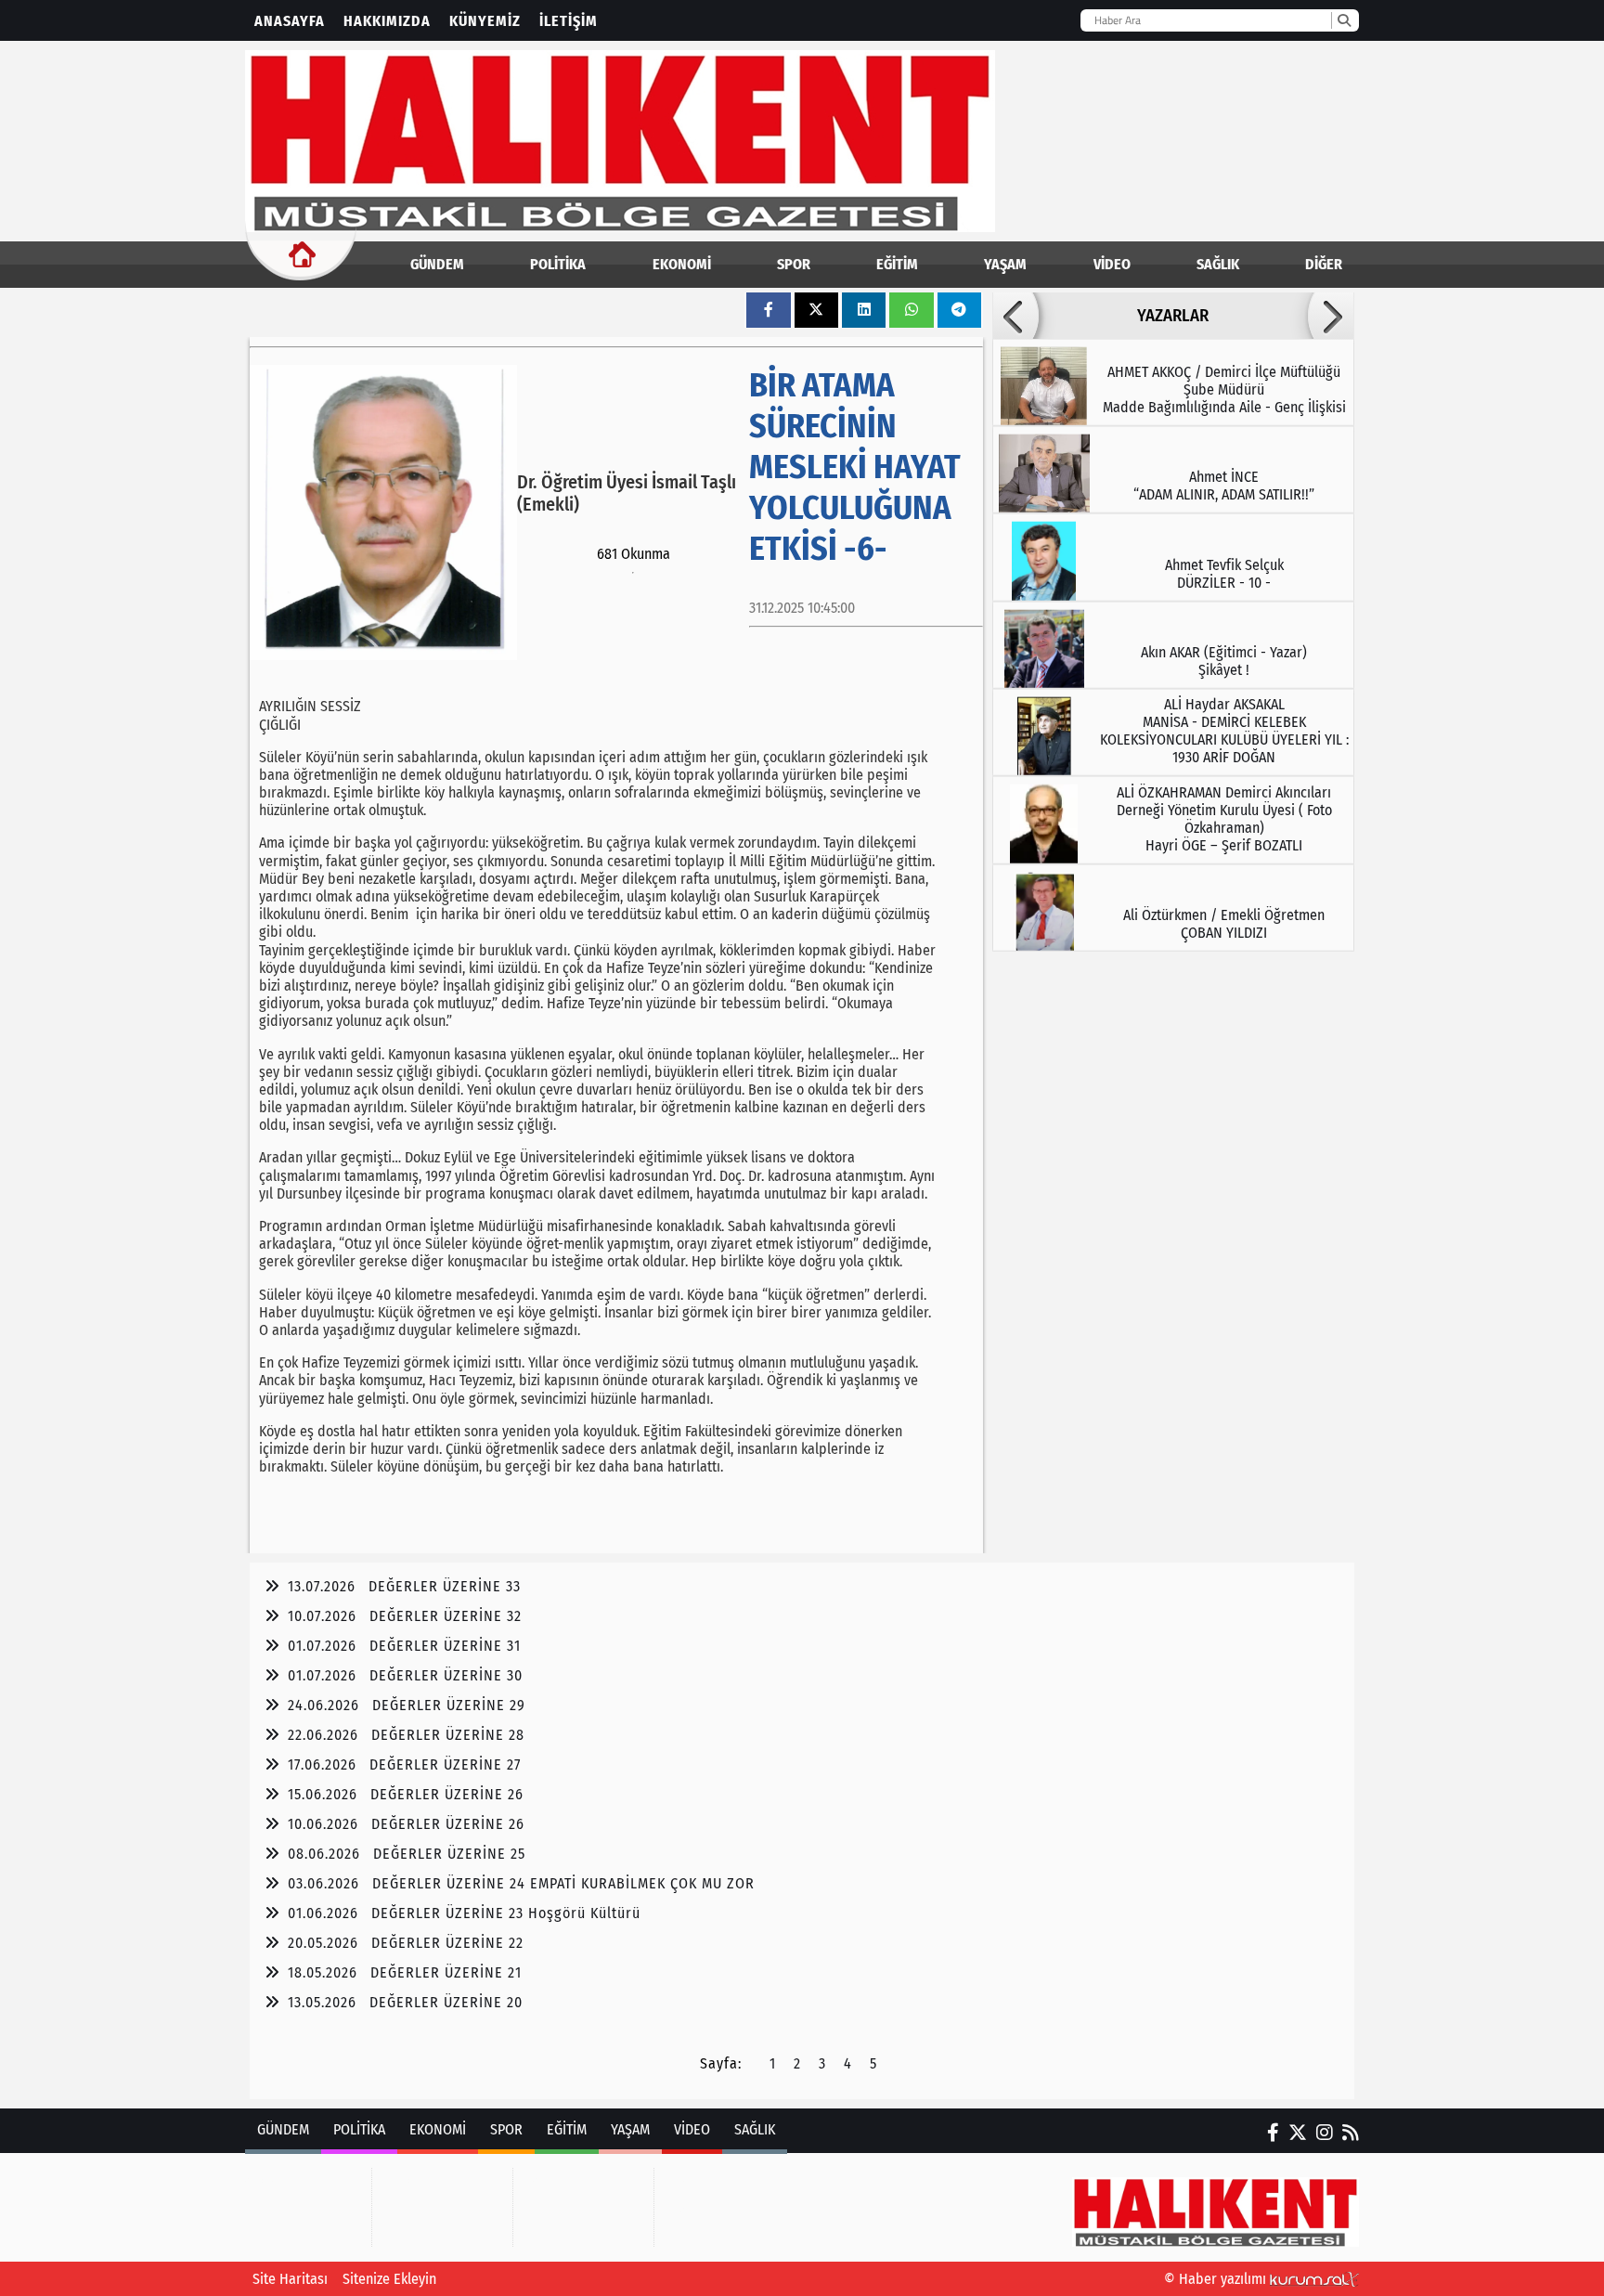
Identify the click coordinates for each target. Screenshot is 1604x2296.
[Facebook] (1273, 2133)
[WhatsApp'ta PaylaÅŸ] (912, 310)
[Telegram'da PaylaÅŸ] (959, 310)
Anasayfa (290, 21)
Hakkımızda (387, 21)
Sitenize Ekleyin (389, 2279)
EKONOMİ (682, 264)
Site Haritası (290, 2279)
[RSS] (1351, 2133)
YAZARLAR (1173, 316)
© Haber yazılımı (1217, 2279)
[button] (1015, 316)
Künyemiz (485, 21)
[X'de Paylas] (816, 310)
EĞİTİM (897, 264)
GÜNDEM (437, 264)
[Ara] (1344, 20)
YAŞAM (1005, 264)
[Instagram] (1325, 2133)
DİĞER (1324, 264)
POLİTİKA (558, 264)
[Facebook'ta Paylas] (769, 310)
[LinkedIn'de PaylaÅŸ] (864, 310)
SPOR (794, 264)
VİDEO (1112, 264)
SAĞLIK (1218, 264)
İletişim (569, 21)
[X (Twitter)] (1298, 2133)
